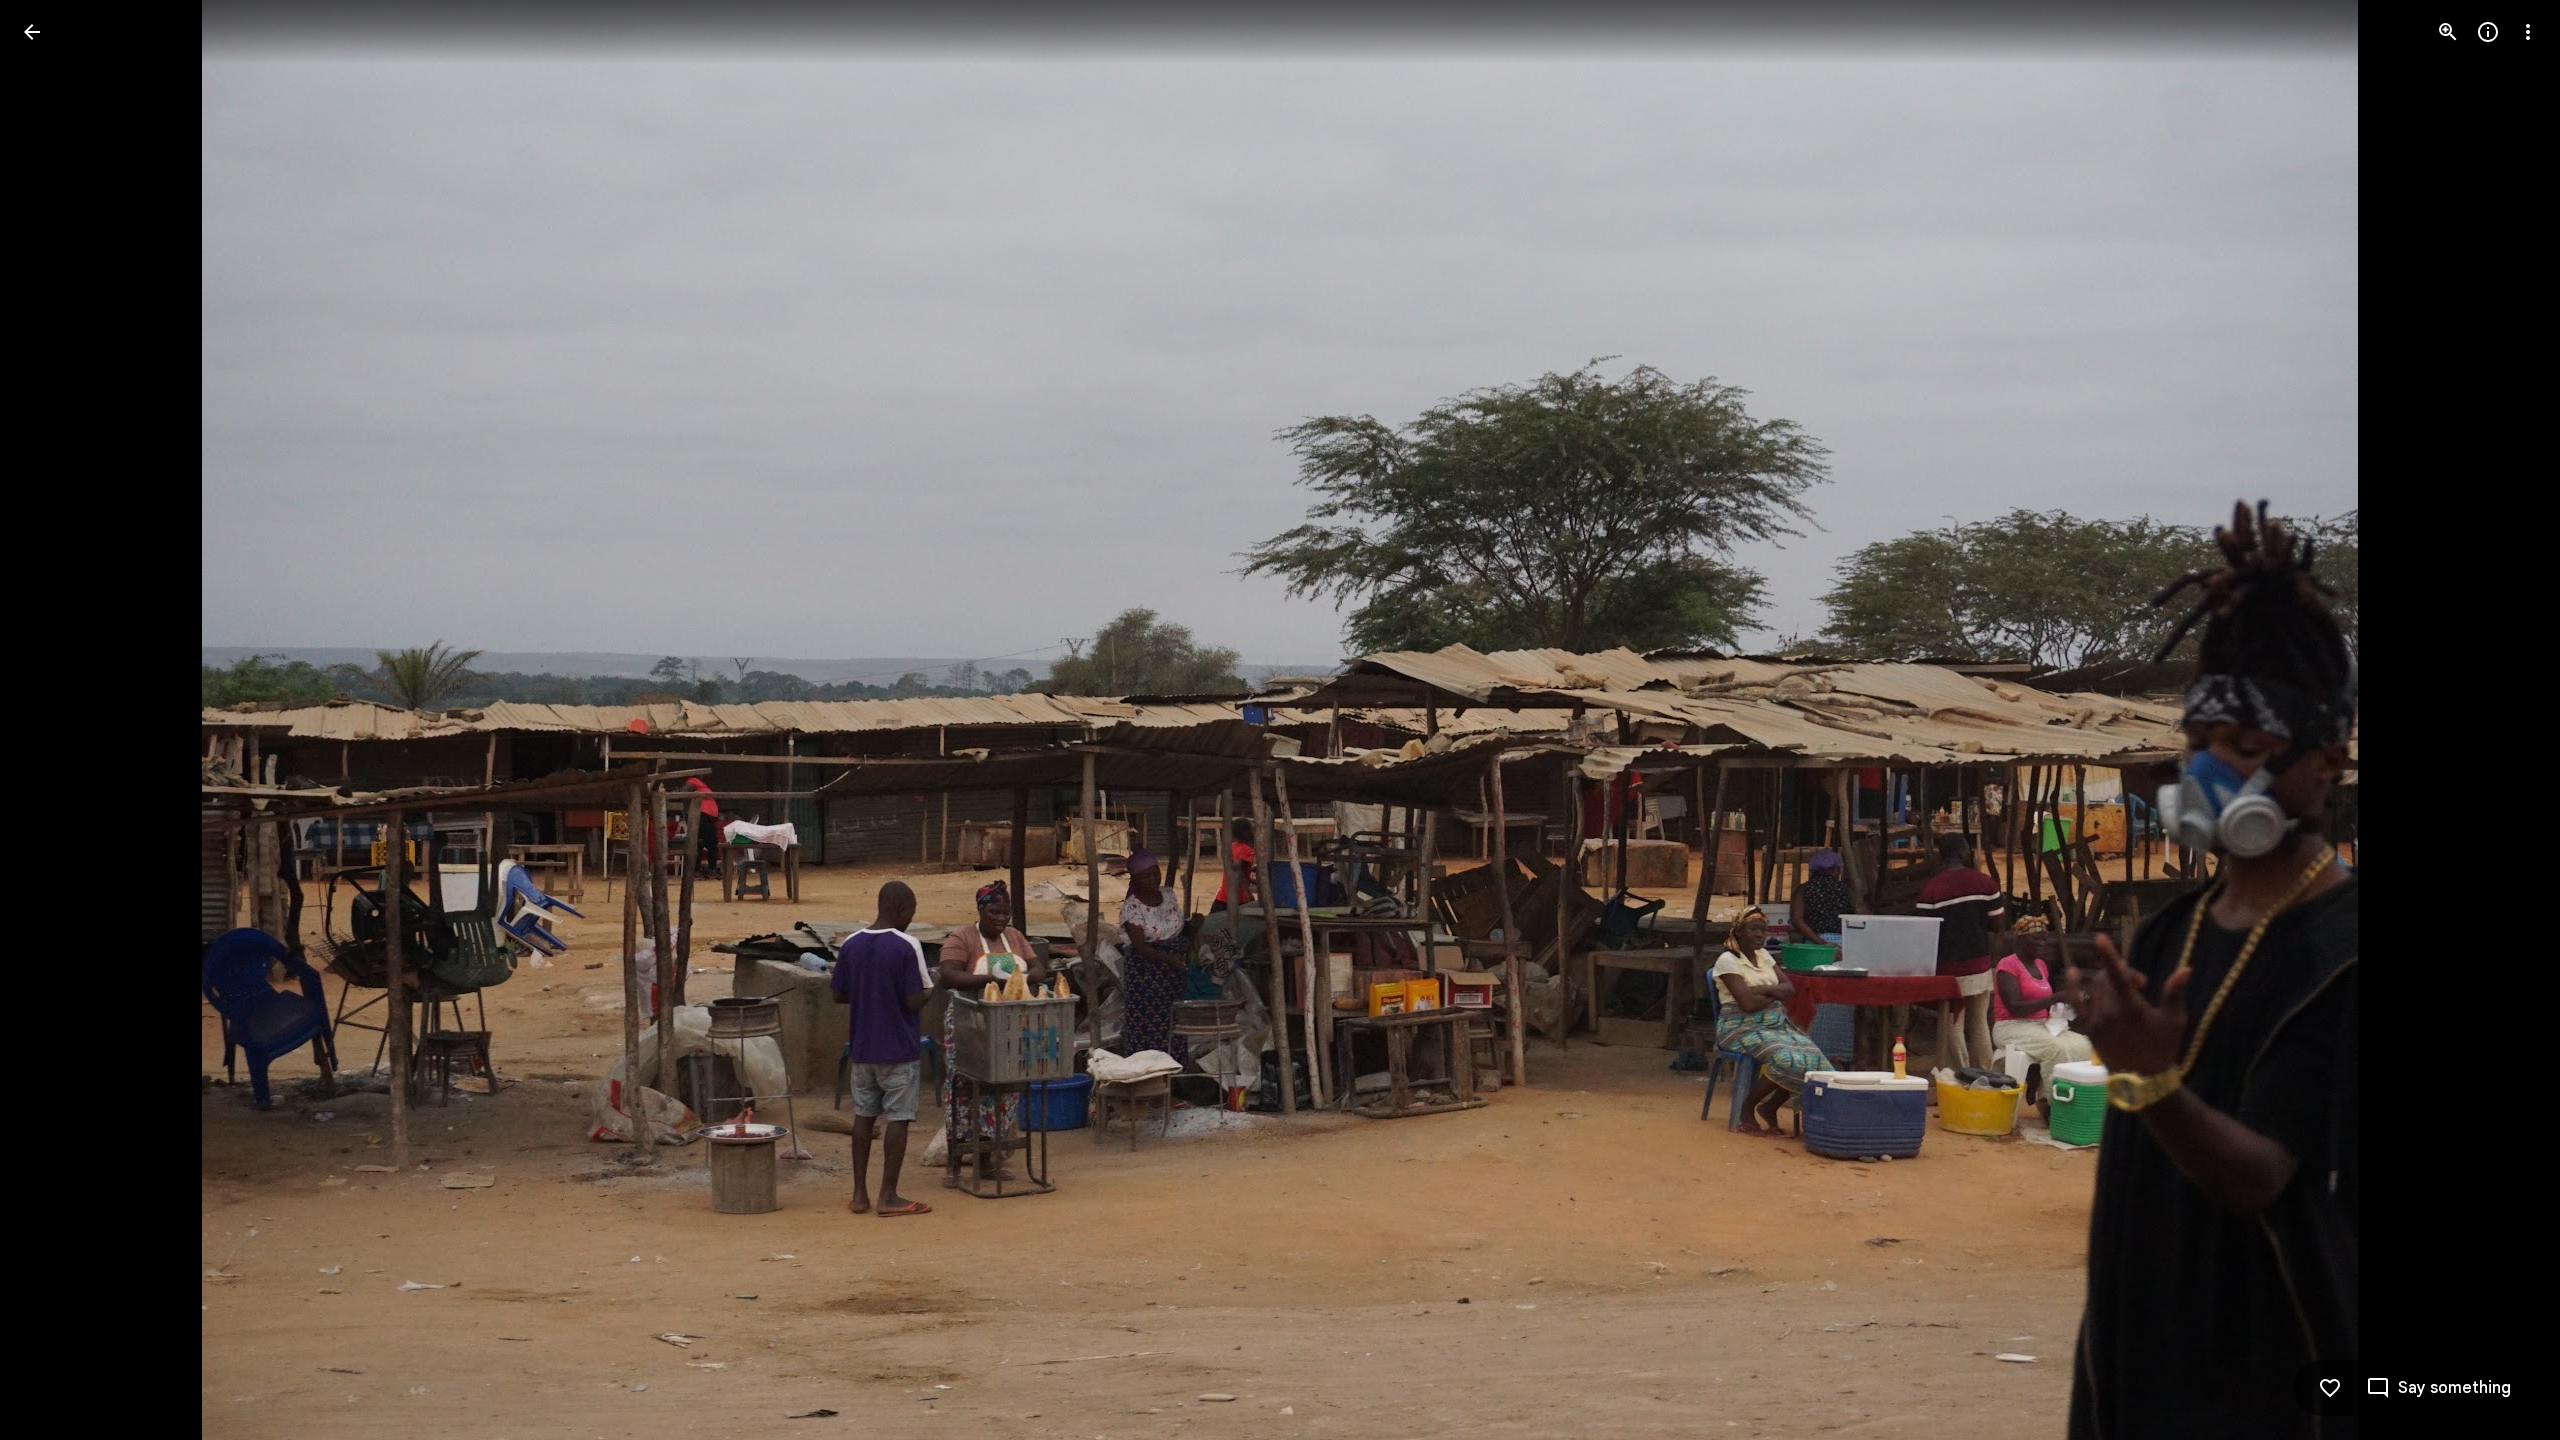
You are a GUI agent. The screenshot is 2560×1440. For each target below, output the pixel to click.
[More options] (2528, 32)
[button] (56, 720)
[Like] (2330, 1388)
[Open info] (2488, 32)
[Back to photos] (32, 32)
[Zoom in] (2448, 32)
